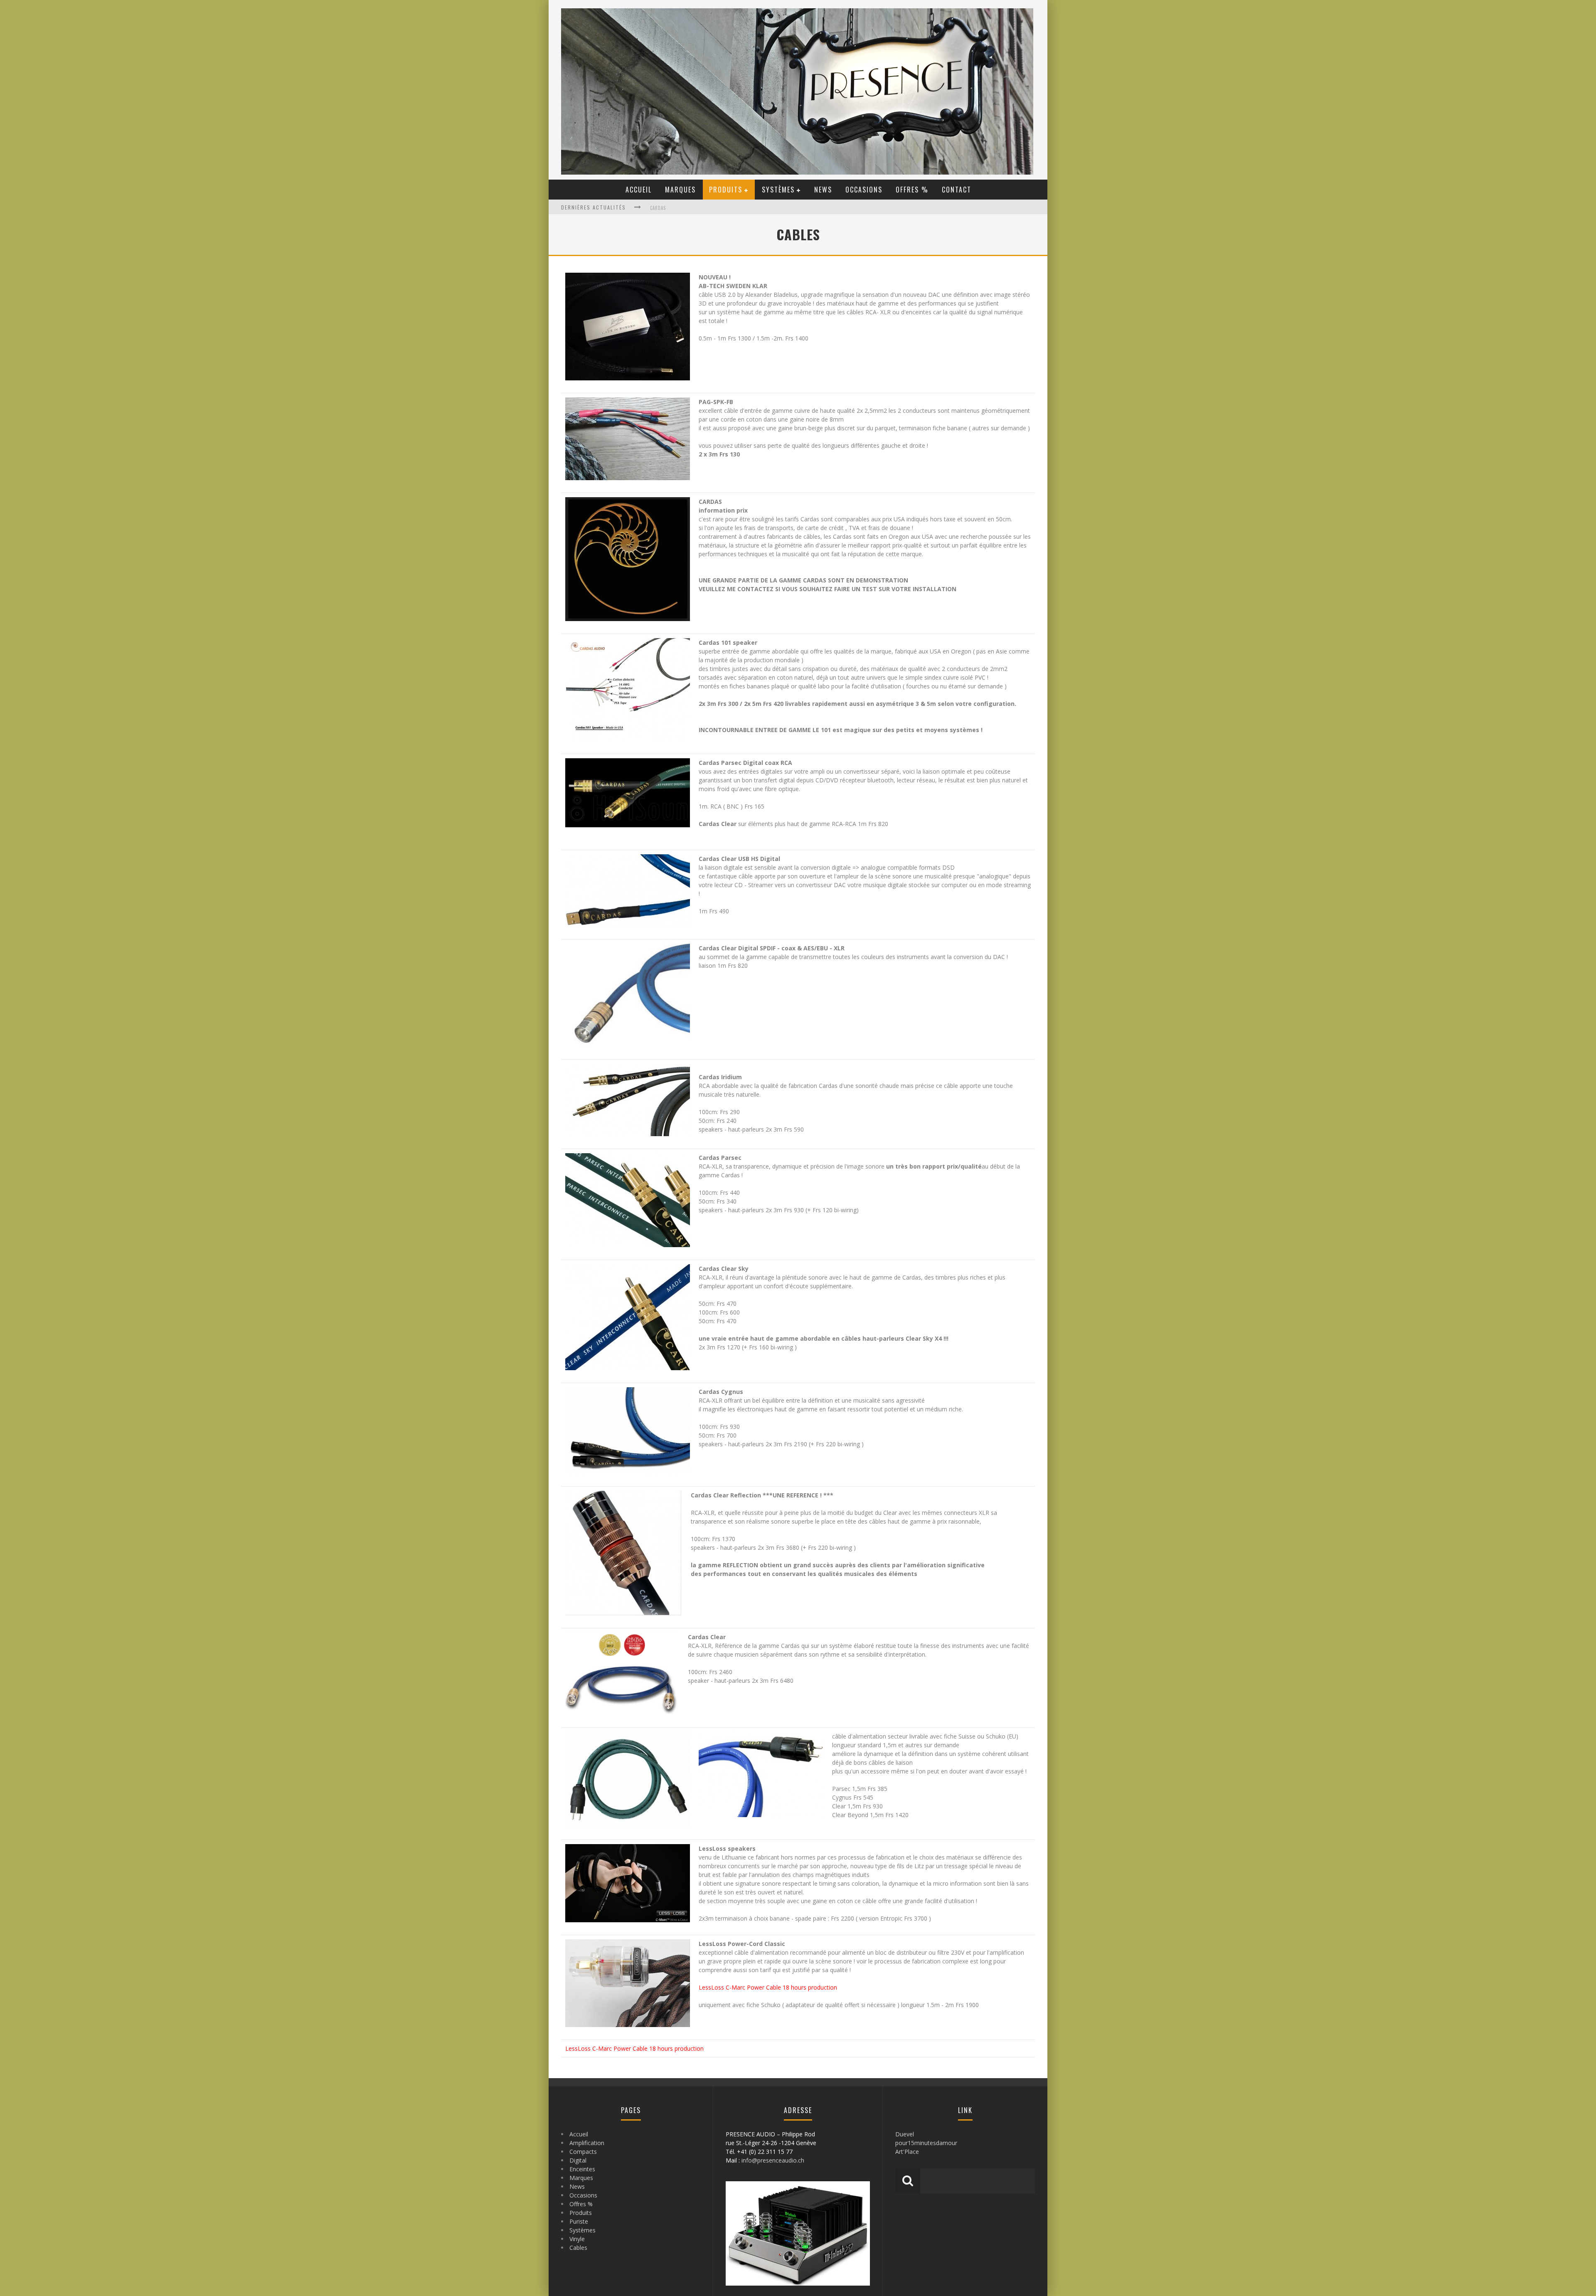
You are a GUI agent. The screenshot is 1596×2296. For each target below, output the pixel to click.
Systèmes (778, 190)
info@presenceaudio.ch (773, 2160)
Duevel (905, 2134)
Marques (680, 190)
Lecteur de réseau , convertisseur (692, 208)
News (823, 190)
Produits (726, 190)
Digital (578, 2160)
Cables (578, 2248)
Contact (957, 190)
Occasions (864, 190)
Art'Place (907, 2152)
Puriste (579, 2221)
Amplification (587, 2143)
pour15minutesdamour (926, 2143)
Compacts (583, 2152)
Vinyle (577, 2239)
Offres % (912, 190)
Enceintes (582, 2169)
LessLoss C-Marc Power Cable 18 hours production (768, 1987)
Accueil (639, 190)
